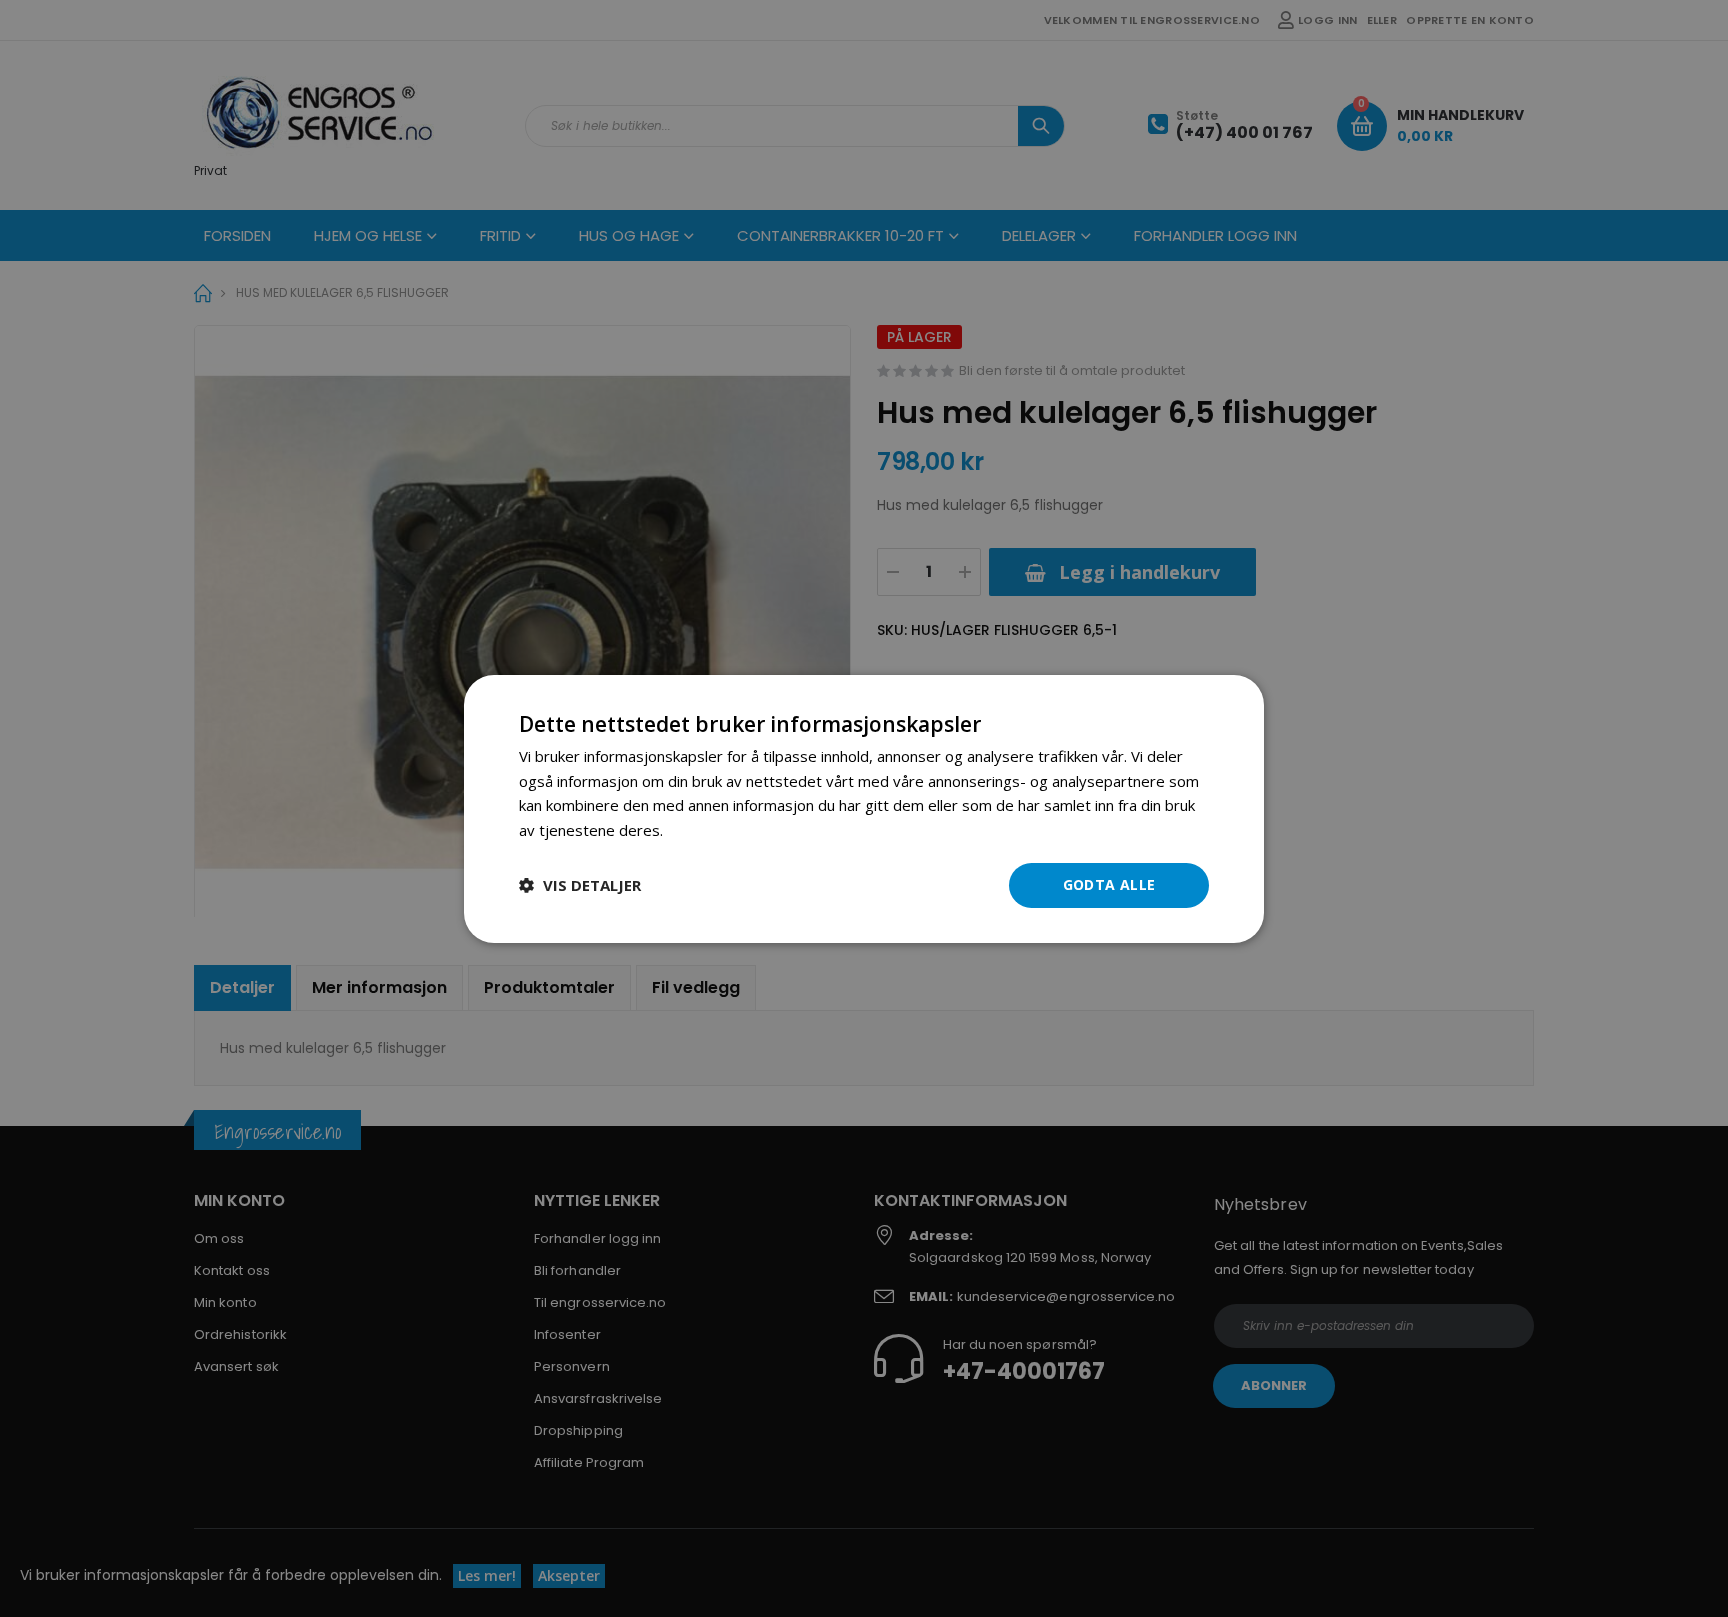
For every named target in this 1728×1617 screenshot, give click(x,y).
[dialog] (864, 808)
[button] (580, 885)
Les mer (695, 830)
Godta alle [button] (1109, 884)
